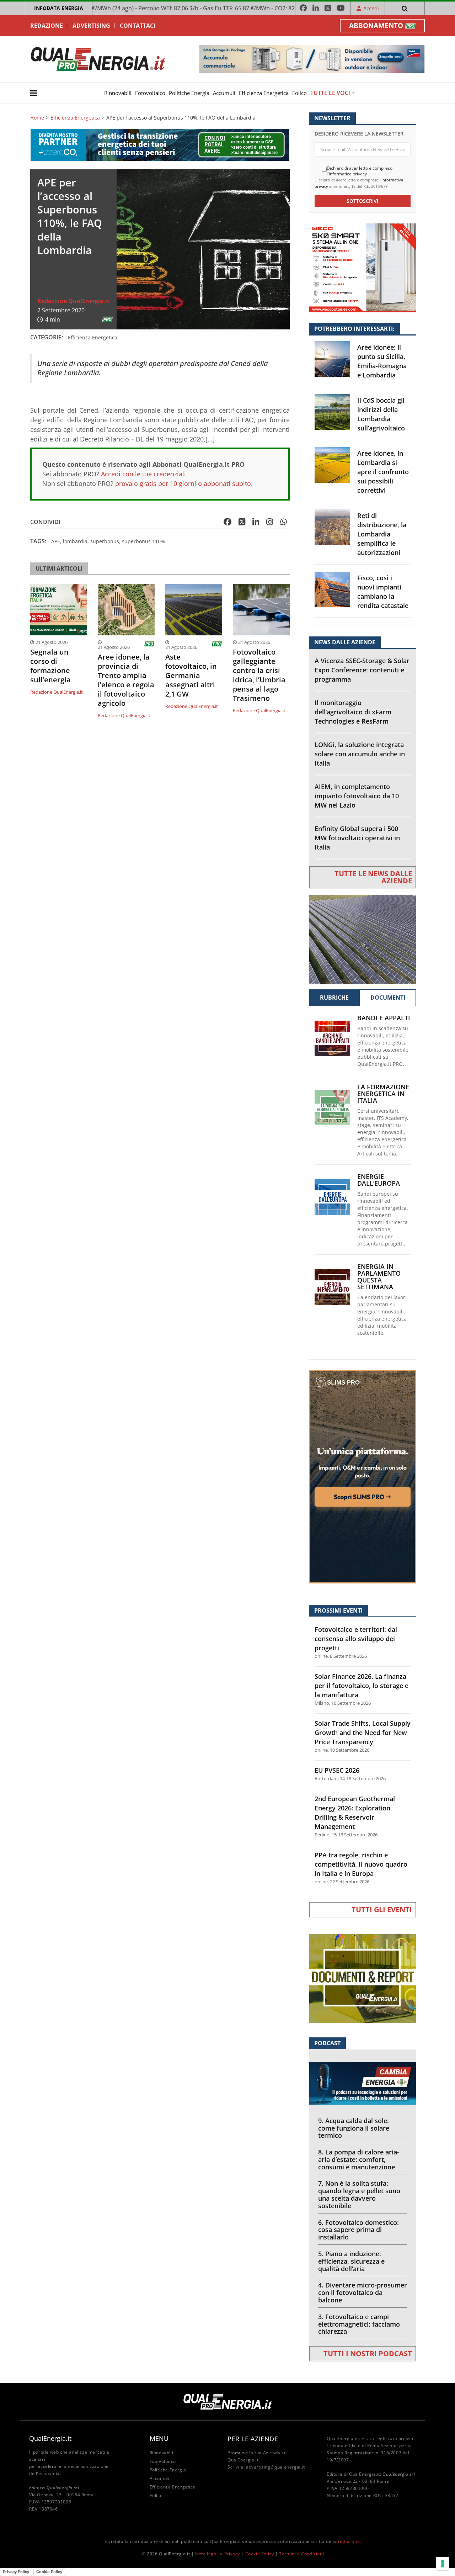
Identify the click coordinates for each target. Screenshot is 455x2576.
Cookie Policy (260, 2554)
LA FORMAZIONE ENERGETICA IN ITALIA (383, 1094)
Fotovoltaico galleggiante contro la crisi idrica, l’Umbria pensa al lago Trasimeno (259, 675)
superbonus (105, 541)
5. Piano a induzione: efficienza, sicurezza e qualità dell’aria (351, 2261)
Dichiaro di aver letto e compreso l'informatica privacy (360, 171)
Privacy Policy (16, 2572)
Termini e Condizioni (301, 2554)
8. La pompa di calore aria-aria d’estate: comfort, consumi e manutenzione (359, 2159)
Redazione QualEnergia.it (73, 301)
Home (37, 118)
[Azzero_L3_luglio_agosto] (160, 144)
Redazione (47, 26)
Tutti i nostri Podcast (368, 2353)
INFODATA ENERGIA (59, 8)
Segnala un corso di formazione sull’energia (50, 666)
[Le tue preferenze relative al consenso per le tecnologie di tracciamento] (443, 2564)
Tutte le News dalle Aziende (373, 877)
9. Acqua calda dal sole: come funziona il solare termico (354, 2128)
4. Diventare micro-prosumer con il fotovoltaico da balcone (363, 2292)
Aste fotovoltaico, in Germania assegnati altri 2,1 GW (191, 676)
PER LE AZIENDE (253, 2439)
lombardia (75, 541)
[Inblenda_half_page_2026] (363, 1476)
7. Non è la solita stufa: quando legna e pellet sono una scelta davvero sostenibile (359, 2194)
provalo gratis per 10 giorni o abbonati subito (183, 483)
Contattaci (138, 26)
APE (56, 541)
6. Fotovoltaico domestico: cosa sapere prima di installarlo (358, 2230)
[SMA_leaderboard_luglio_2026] (312, 59)
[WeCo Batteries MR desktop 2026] (363, 267)
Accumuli (224, 93)
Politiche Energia (189, 93)
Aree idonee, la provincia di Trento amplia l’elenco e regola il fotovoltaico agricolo (126, 680)
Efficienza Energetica (264, 93)
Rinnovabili (118, 93)
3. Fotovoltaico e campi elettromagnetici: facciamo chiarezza (359, 2324)
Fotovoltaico (150, 93)
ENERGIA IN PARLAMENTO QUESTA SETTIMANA (379, 1277)
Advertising (91, 26)
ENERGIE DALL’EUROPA (379, 1180)
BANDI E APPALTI (384, 1018)
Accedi (371, 8)
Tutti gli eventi (382, 1909)
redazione (349, 2541)
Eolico (299, 93)
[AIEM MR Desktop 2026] (363, 939)
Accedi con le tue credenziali (143, 474)
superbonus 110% (143, 541)
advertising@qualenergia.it (275, 2467)
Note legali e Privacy (218, 2554)
